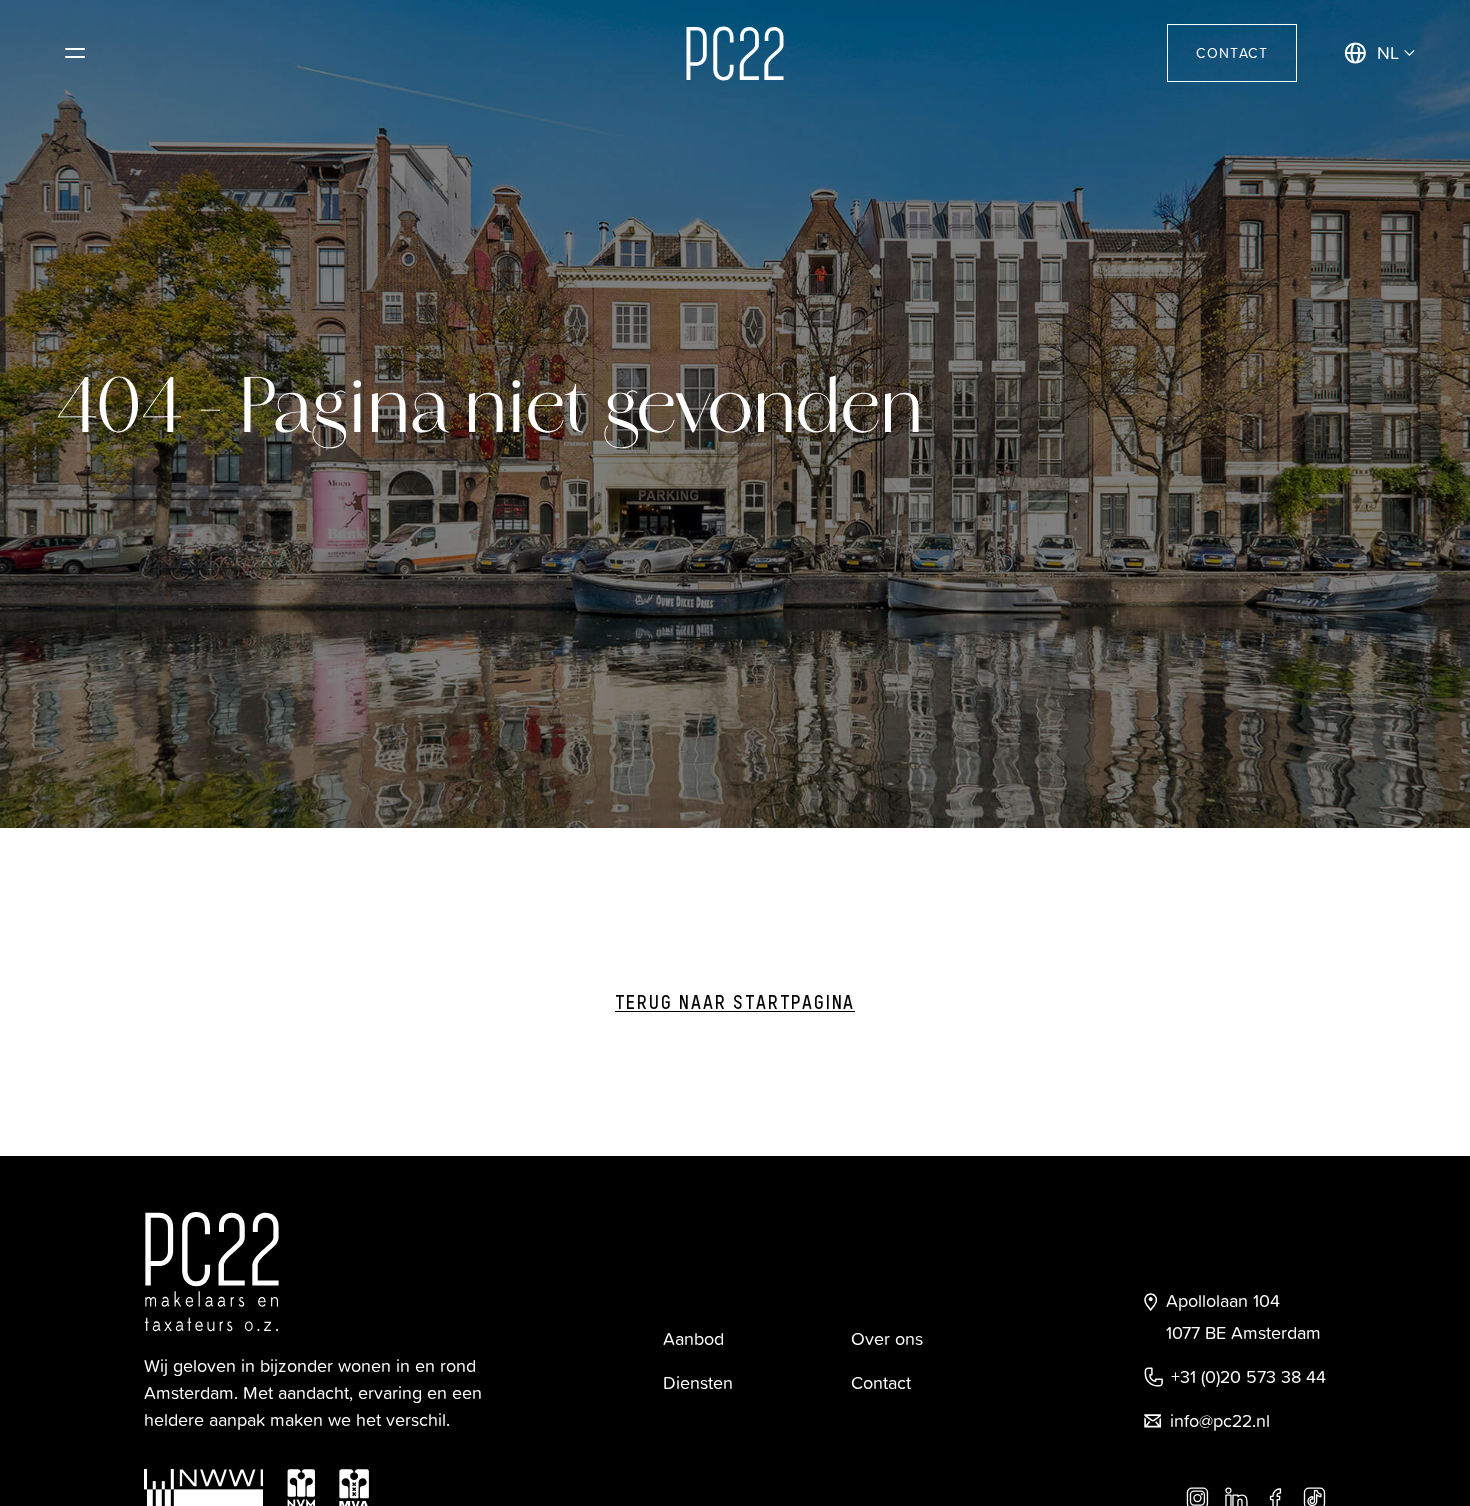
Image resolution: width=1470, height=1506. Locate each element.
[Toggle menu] (75, 53)
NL (1388, 52)
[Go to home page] (735, 53)
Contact (1232, 52)
